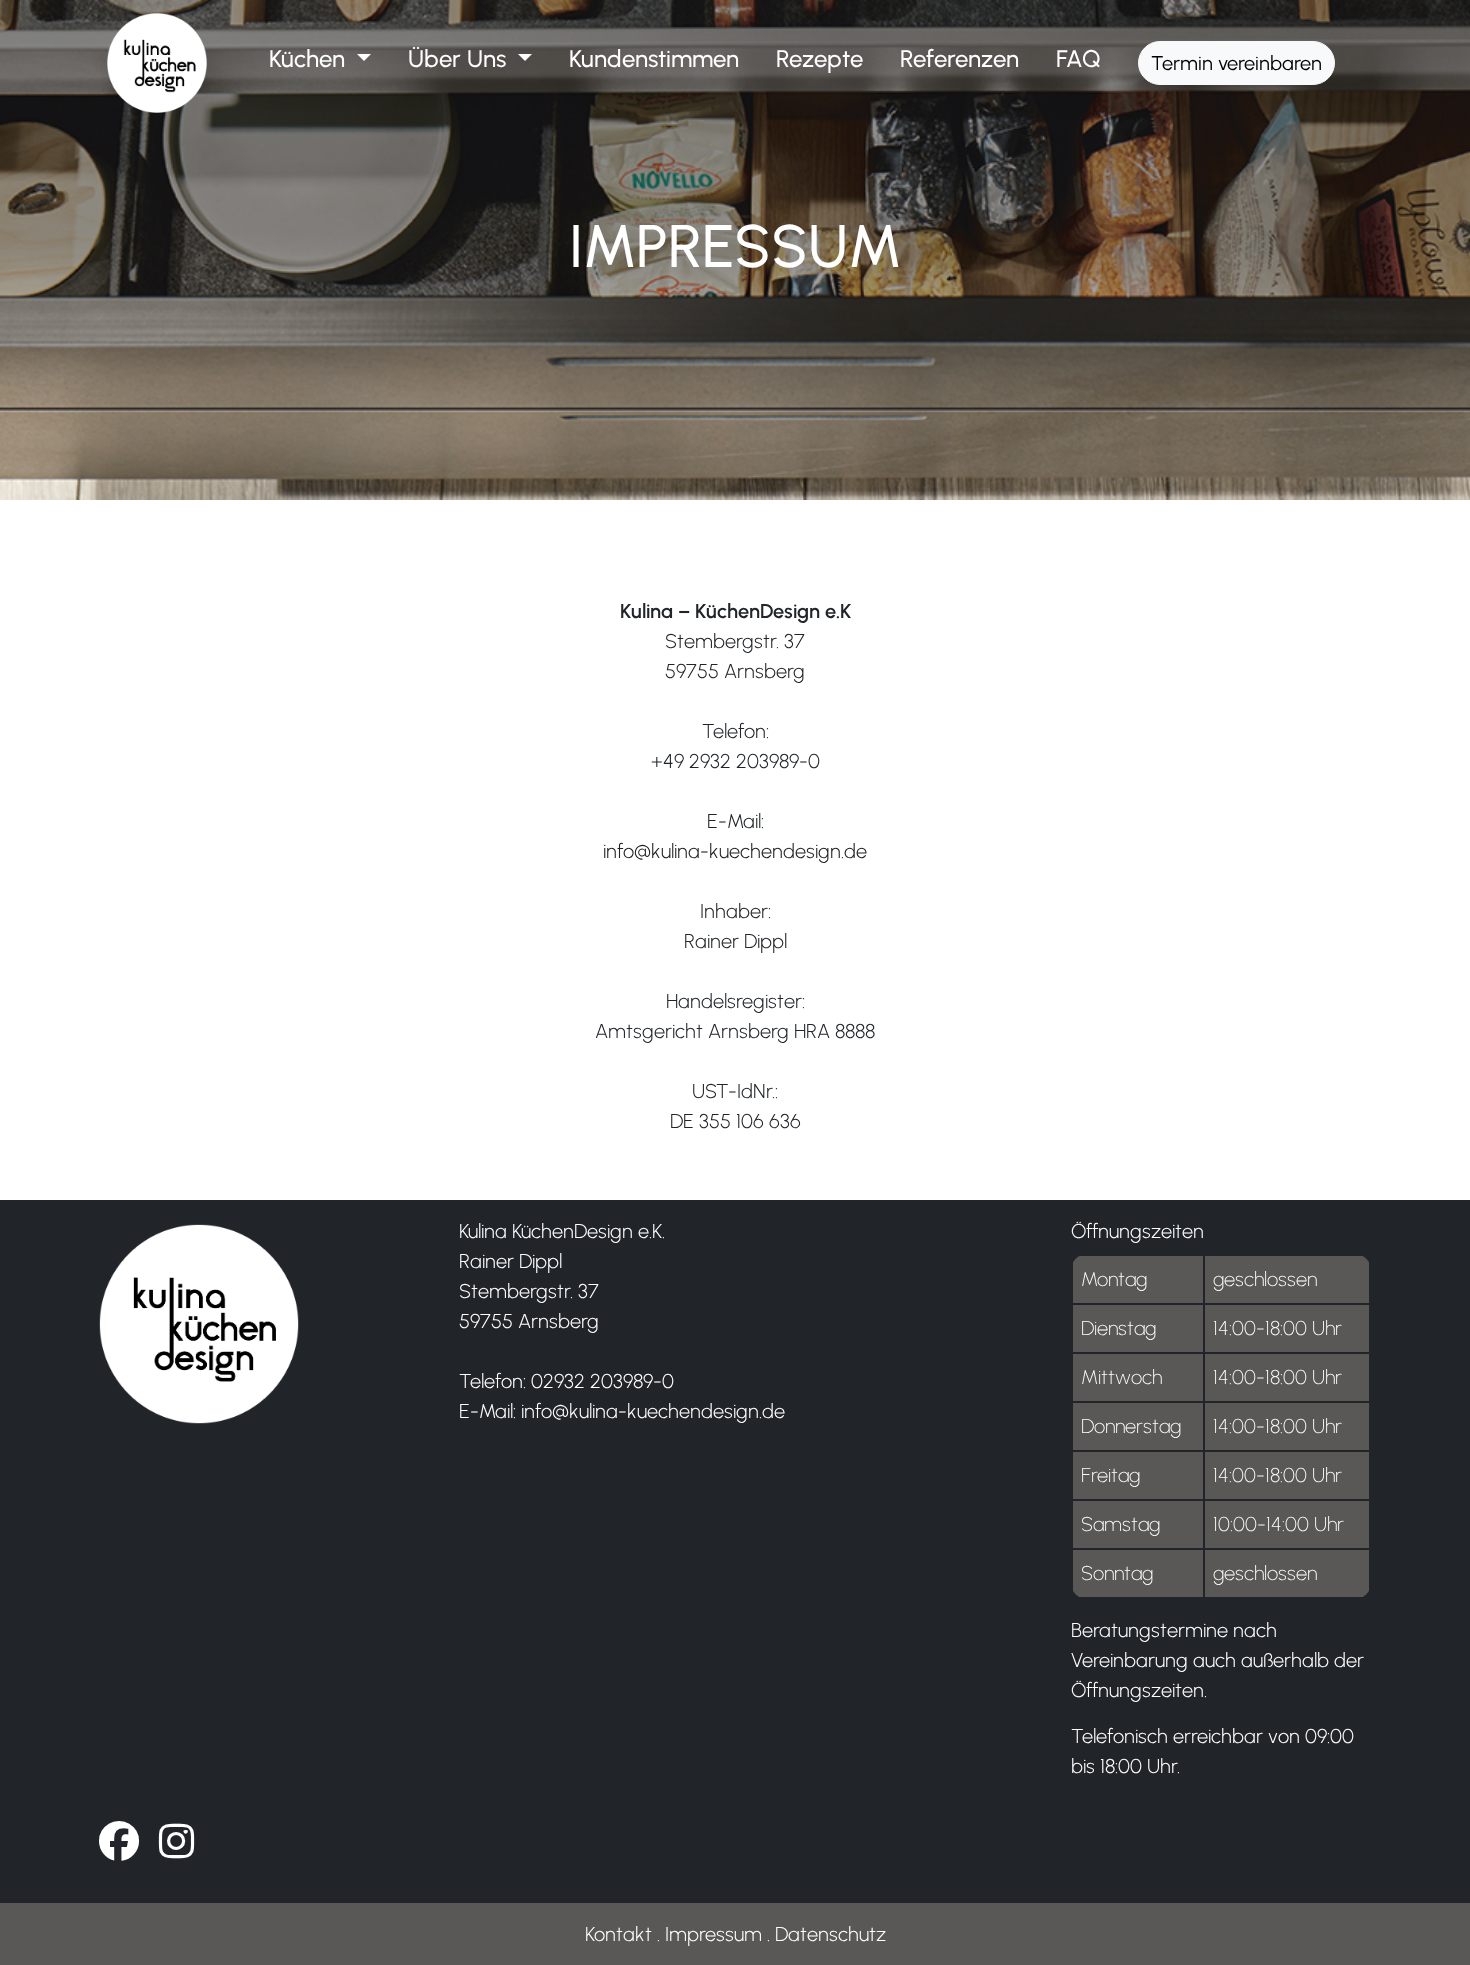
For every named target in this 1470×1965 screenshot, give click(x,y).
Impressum (713, 1934)
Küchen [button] (310, 58)
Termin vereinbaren (1236, 63)
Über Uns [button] (460, 58)
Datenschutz (830, 1934)
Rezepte (819, 58)
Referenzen (959, 58)
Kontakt (618, 1934)
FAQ (1078, 58)
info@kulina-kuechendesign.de (735, 851)
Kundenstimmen (654, 58)
